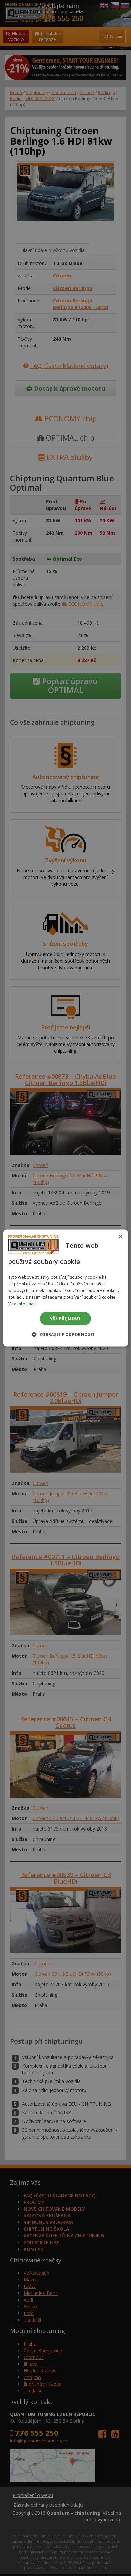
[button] (65, 1334)
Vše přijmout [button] (65, 1318)
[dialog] (66, 1288)
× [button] (120, 1237)
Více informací (23, 1304)
